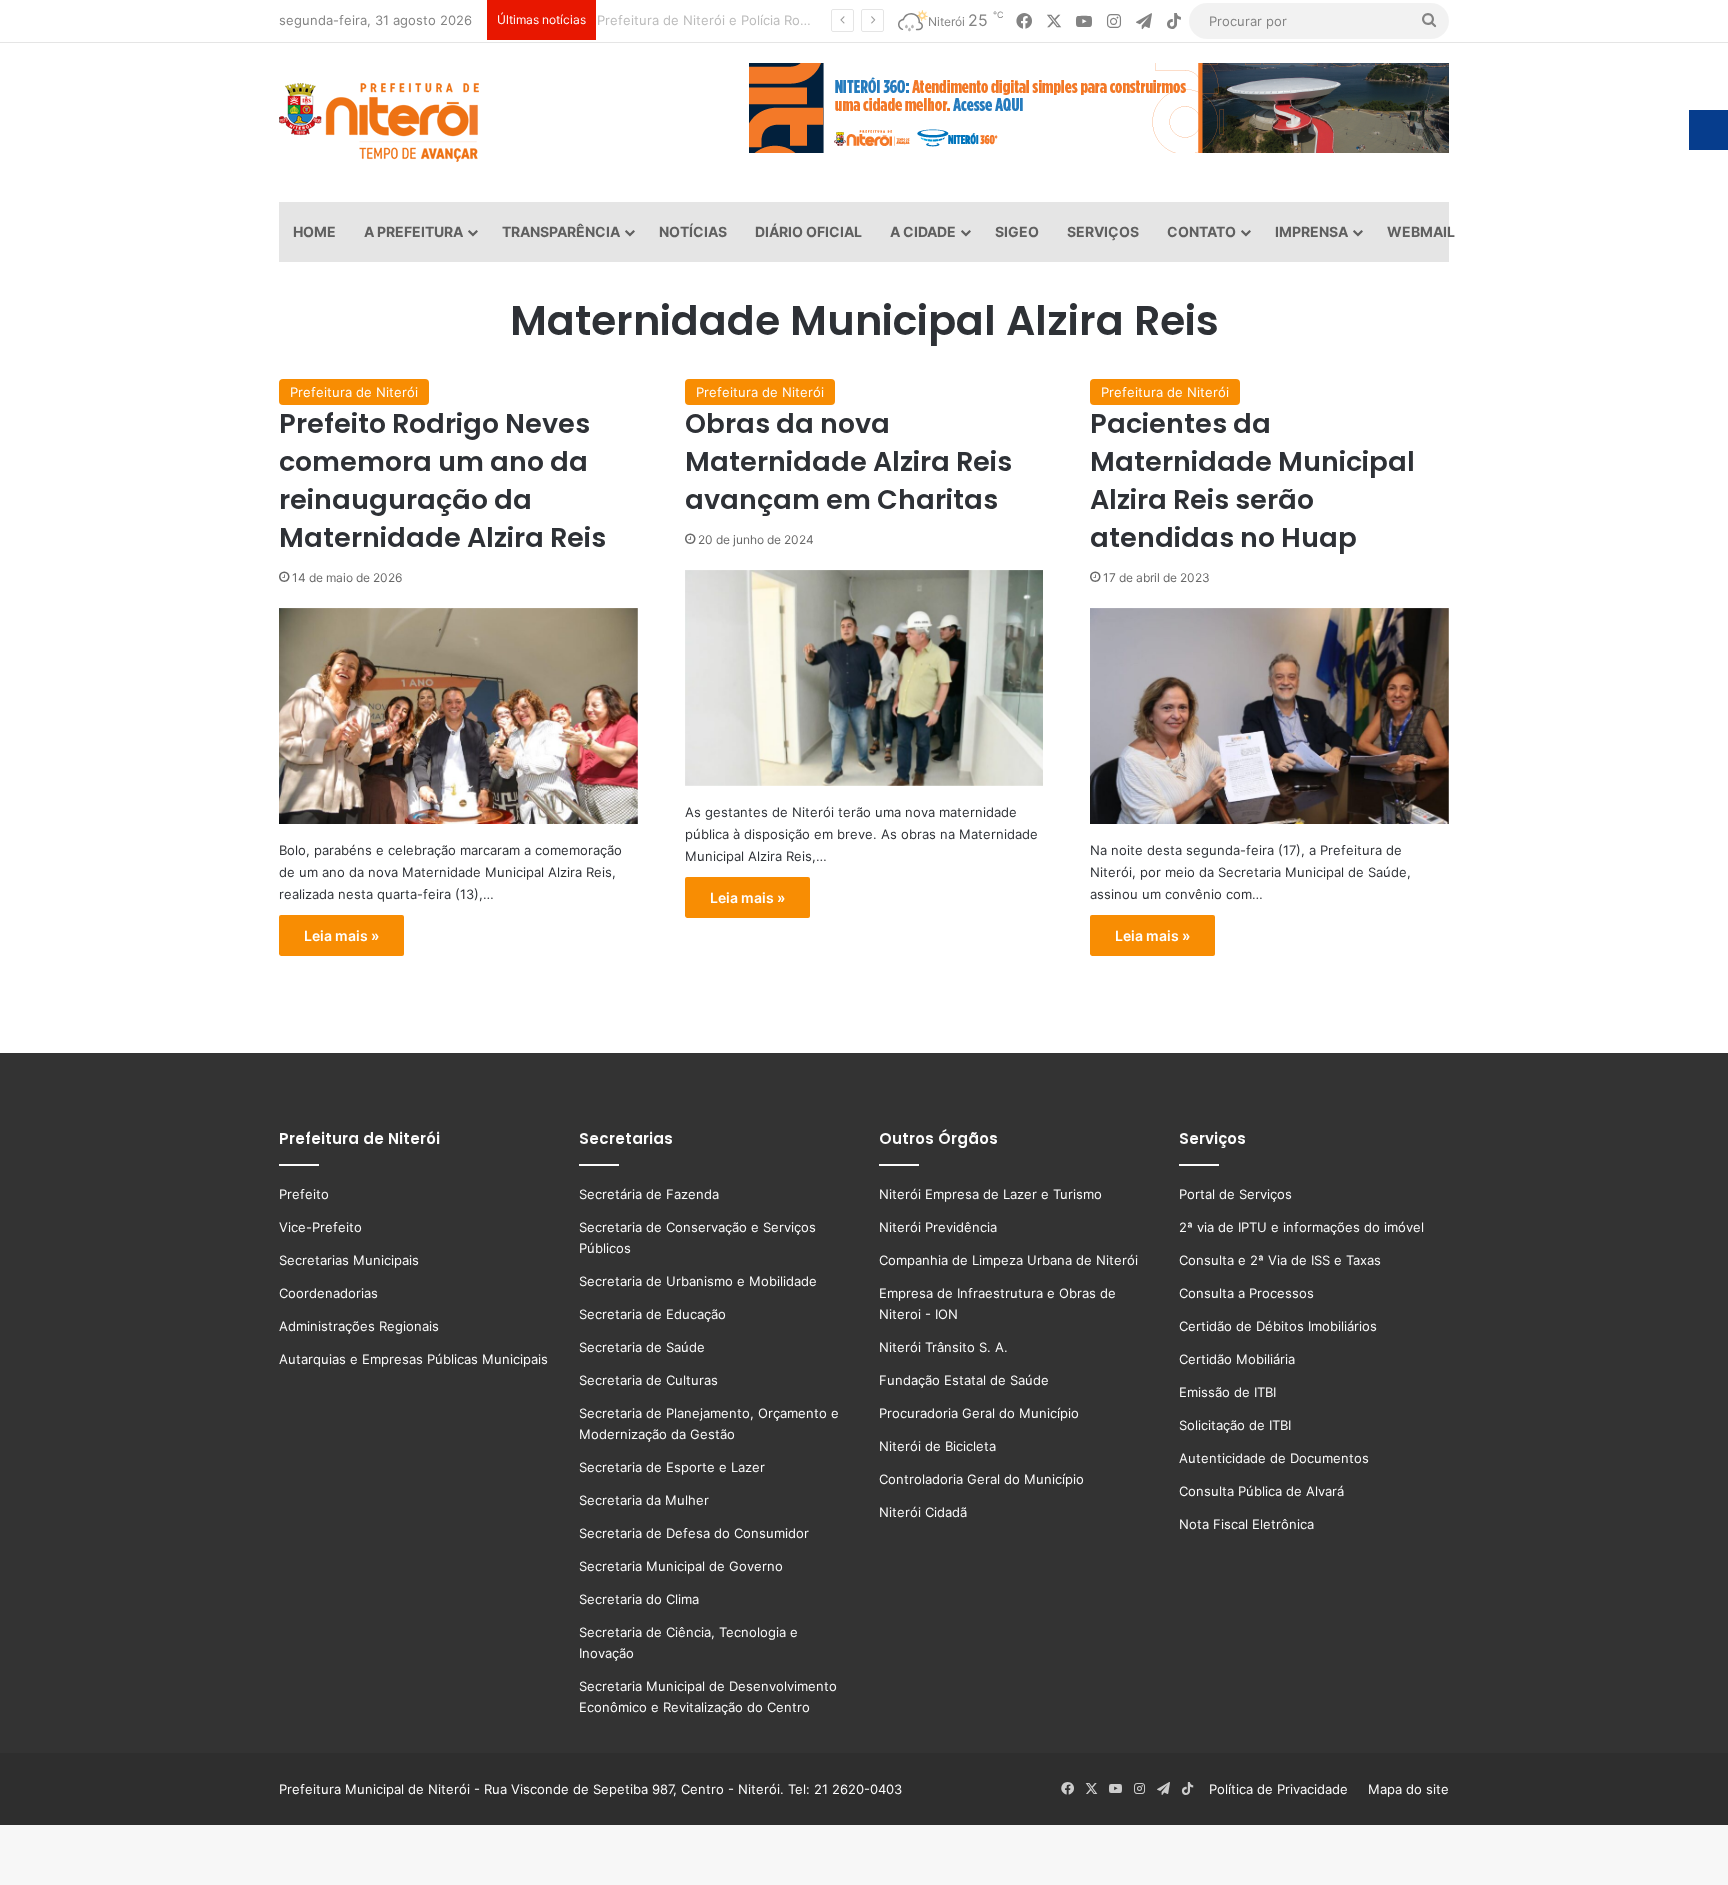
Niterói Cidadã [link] (923, 1512)
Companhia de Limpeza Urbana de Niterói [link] (1008, 1260)
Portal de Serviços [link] (1235, 1194)
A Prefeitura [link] (413, 231)
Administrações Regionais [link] (359, 1326)
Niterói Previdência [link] (938, 1227)
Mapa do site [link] (1404, 1789)
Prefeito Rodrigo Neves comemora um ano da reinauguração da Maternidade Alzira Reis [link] (442, 480)
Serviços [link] (1103, 231)
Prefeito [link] (304, 1194)
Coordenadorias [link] (328, 1293)
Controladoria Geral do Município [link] (981, 1479)
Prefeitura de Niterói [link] (354, 392)
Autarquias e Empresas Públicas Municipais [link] (413, 1359)
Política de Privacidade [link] (1284, 1789)
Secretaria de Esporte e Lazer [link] (672, 1467)
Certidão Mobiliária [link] (1237, 1359)
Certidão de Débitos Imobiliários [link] (1278, 1326)
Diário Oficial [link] (808, 231)
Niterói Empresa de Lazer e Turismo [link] (990, 1194)
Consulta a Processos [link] (1246, 1293)
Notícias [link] (693, 231)
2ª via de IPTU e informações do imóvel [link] (1301, 1227)
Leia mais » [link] (341, 935)
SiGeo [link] (1017, 231)
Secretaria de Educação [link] (652, 1314)
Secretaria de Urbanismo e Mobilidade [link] (698, 1281)
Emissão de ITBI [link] (1227, 1392)
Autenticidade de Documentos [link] (1274, 1458)
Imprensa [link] (1311, 231)
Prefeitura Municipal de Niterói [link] (374, 1789)
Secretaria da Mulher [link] (644, 1500)
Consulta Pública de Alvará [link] (1261, 1491)
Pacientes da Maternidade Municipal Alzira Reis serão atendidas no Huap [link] (1252, 480)
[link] (1024, 21)
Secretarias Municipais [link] (349, 1260)
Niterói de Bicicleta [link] (937, 1446)
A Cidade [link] (923, 231)
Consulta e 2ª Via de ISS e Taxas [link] (1280, 1260)
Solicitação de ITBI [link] (1235, 1425)
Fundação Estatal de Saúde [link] (964, 1380)
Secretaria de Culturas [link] (648, 1380)
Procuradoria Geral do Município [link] (979, 1413)
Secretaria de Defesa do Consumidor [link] (694, 1533)
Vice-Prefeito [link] (320, 1227)
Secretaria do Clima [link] (639, 1599)
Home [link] (314, 231)
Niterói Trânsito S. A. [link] (943, 1347)
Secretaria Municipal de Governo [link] (681, 1566)
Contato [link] (1201, 231)
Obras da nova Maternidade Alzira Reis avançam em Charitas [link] (848, 461)
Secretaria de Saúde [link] (642, 1347)
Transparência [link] (561, 231)
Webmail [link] (1421, 231)
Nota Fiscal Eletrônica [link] (1246, 1524)
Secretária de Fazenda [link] (649, 1194)
